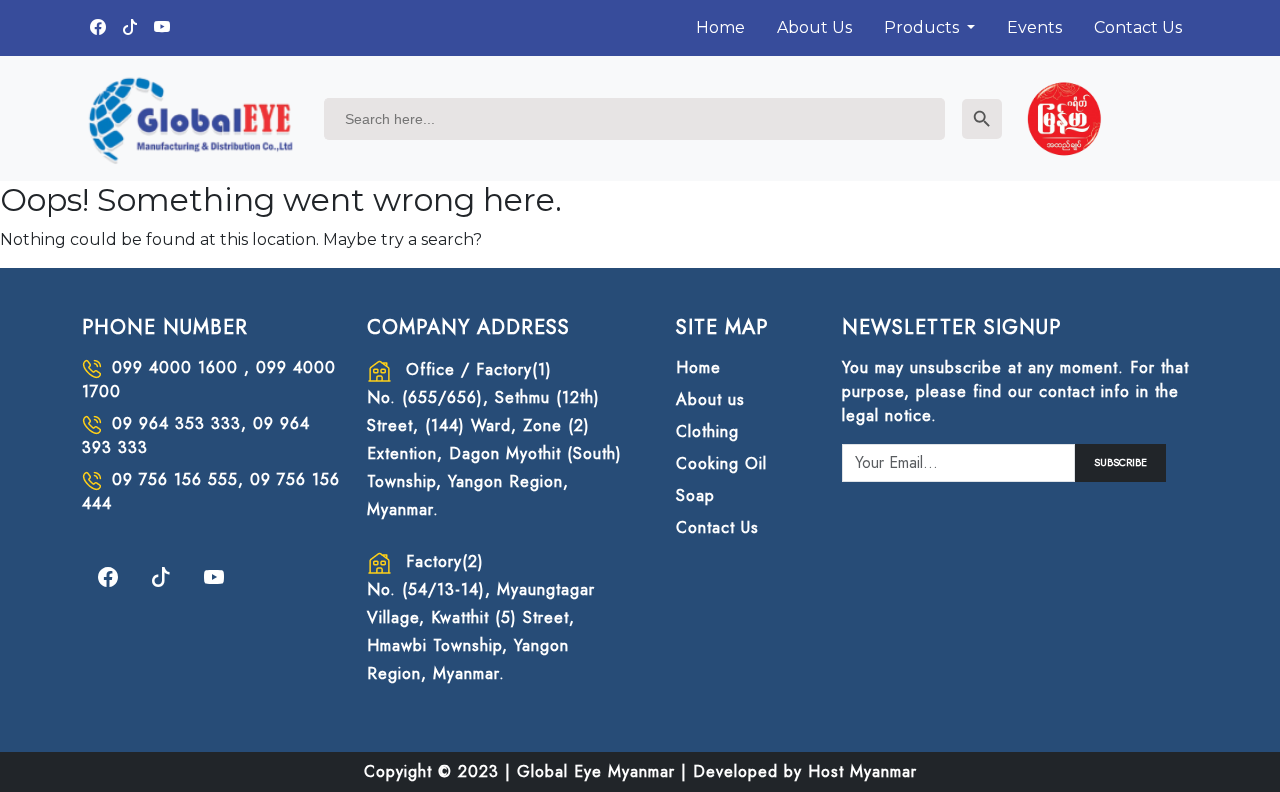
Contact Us (1138, 27)
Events (1034, 27)
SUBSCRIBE (1120, 462)
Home (720, 27)
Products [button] (923, 27)
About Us (814, 27)
